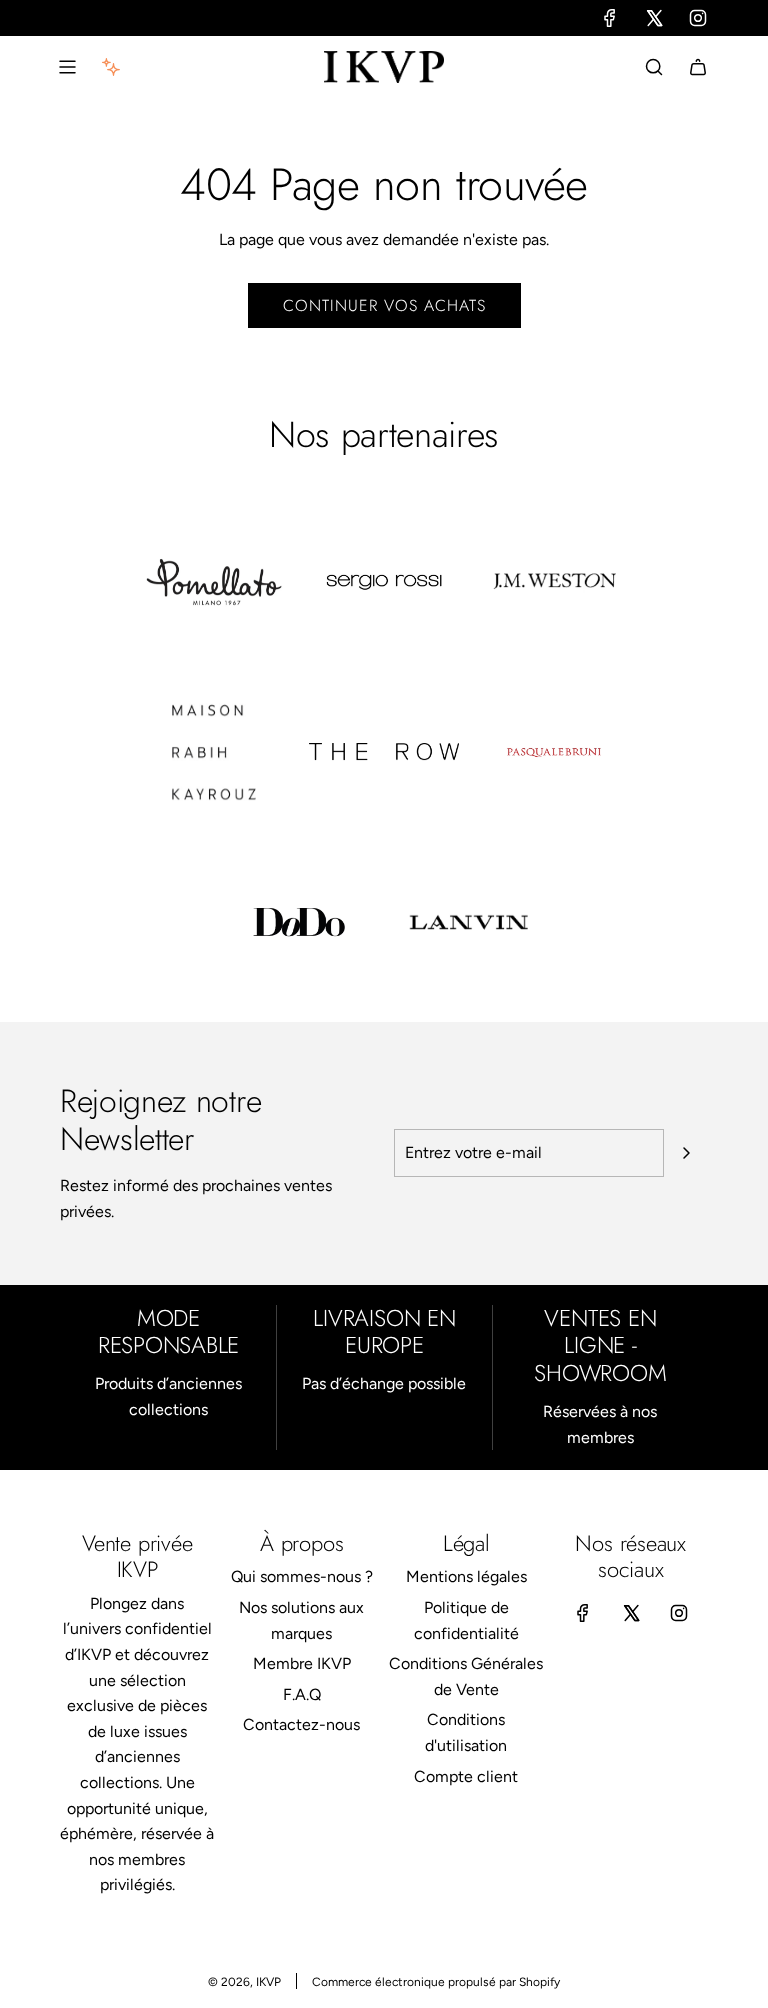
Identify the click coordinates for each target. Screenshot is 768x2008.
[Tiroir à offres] (111, 67)
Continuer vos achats (384, 305)
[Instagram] (698, 18)
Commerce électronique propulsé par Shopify (436, 1982)
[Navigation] (67, 67)
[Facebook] (610, 18)
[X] (654, 18)
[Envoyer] (686, 1153)
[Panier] (698, 67)
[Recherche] (654, 67)
